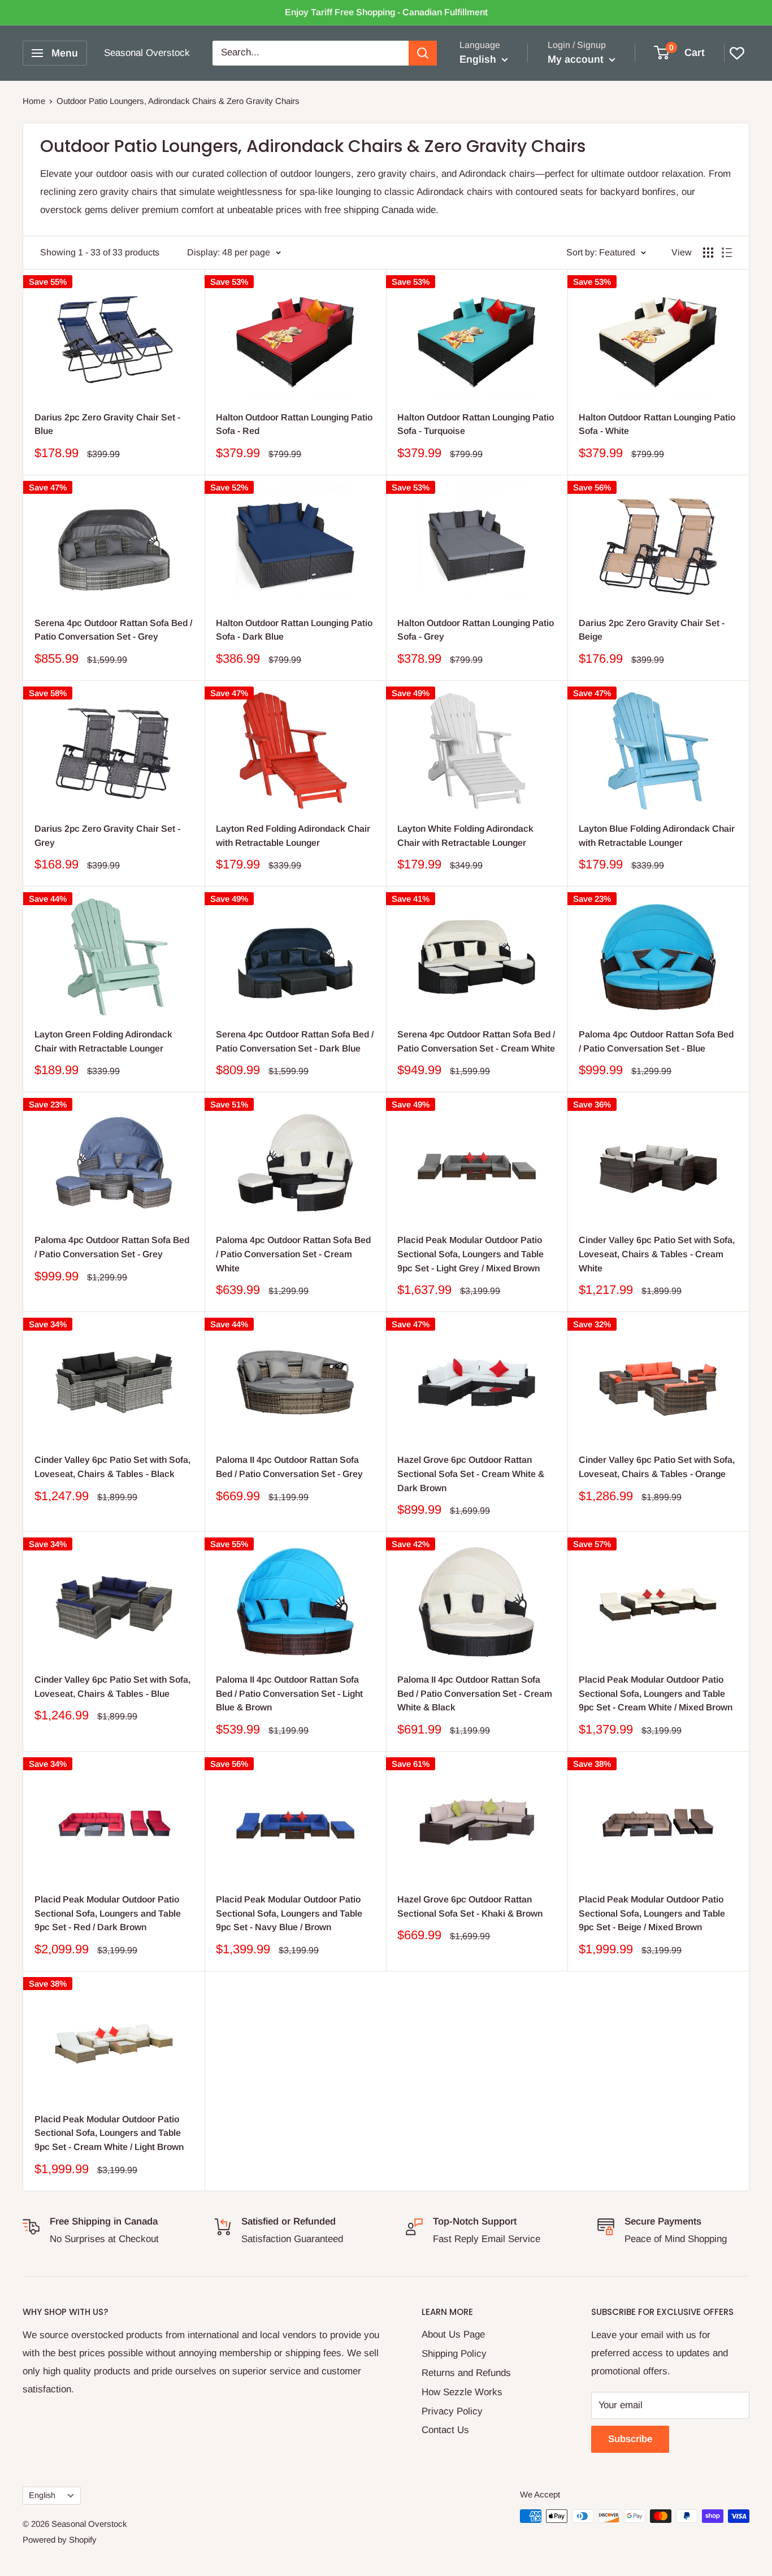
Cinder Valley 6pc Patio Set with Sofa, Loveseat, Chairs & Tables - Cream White (657, 1254)
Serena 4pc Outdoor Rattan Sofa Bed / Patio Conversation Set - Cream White (476, 1041)
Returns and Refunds (466, 2373)
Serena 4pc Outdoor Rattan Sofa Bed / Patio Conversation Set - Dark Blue (295, 1041)
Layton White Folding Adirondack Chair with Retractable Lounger (465, 836)
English (42, 2495)
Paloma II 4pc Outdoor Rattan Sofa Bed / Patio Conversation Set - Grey (289, 1467)
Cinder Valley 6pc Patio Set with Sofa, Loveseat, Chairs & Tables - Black (112, 1467)
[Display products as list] (727, 253)
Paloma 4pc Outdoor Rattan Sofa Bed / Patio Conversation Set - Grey (112, 1247)
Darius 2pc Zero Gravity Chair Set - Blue (107, 424)
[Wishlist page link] (737, 53)
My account (577, 59)
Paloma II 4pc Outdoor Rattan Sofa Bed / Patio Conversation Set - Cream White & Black (475, 1694)
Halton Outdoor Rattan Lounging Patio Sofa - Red (294, 424)
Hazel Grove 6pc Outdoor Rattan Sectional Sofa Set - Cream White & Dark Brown (471, 1474)
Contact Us (445, 2430)
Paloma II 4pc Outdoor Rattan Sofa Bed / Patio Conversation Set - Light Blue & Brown (289, 1694)
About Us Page (453, 2334)
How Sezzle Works (462, 2392)
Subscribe (630, 2439)
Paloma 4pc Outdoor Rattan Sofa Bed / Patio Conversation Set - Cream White (293, 1254)
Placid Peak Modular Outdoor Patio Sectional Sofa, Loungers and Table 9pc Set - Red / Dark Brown (108, 1913)
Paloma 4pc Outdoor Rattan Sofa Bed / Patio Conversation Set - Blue (656, 1041)
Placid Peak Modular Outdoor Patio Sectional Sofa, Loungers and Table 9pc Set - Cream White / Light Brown (109, 2133)
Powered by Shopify (60, 2540)
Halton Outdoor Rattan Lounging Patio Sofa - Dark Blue (294, 630)
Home (34, 101)
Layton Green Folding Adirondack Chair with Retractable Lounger (103, 1041)
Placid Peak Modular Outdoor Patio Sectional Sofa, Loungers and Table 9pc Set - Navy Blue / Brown (289, 1913)
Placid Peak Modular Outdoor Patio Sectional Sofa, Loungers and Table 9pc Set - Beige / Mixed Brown (652, 1913)
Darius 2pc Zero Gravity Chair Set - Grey (107, 836)
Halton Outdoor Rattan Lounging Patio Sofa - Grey (476, 630)
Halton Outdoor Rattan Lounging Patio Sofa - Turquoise (476, 424)
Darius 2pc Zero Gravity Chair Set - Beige (652, 630)
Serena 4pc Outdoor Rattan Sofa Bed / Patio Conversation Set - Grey (113, 630)
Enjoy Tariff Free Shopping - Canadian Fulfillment (386, 12)
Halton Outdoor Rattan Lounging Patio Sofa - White (657, 424)
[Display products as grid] (708, 253)
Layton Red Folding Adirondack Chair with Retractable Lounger (293, 836)
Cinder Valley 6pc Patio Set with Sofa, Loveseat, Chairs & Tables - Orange (657, 1467)
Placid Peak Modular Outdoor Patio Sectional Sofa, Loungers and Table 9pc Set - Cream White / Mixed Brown (656, 1694)
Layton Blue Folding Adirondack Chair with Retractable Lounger (657, 836)
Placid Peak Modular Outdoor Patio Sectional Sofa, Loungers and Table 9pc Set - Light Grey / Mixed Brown (470, 1254)
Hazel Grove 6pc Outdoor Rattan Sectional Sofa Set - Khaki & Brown (470, 1906)
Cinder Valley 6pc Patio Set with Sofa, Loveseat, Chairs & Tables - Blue (112, 1687)
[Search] (423, 53)
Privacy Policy (452, 2411)
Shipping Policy (454, 2354)
